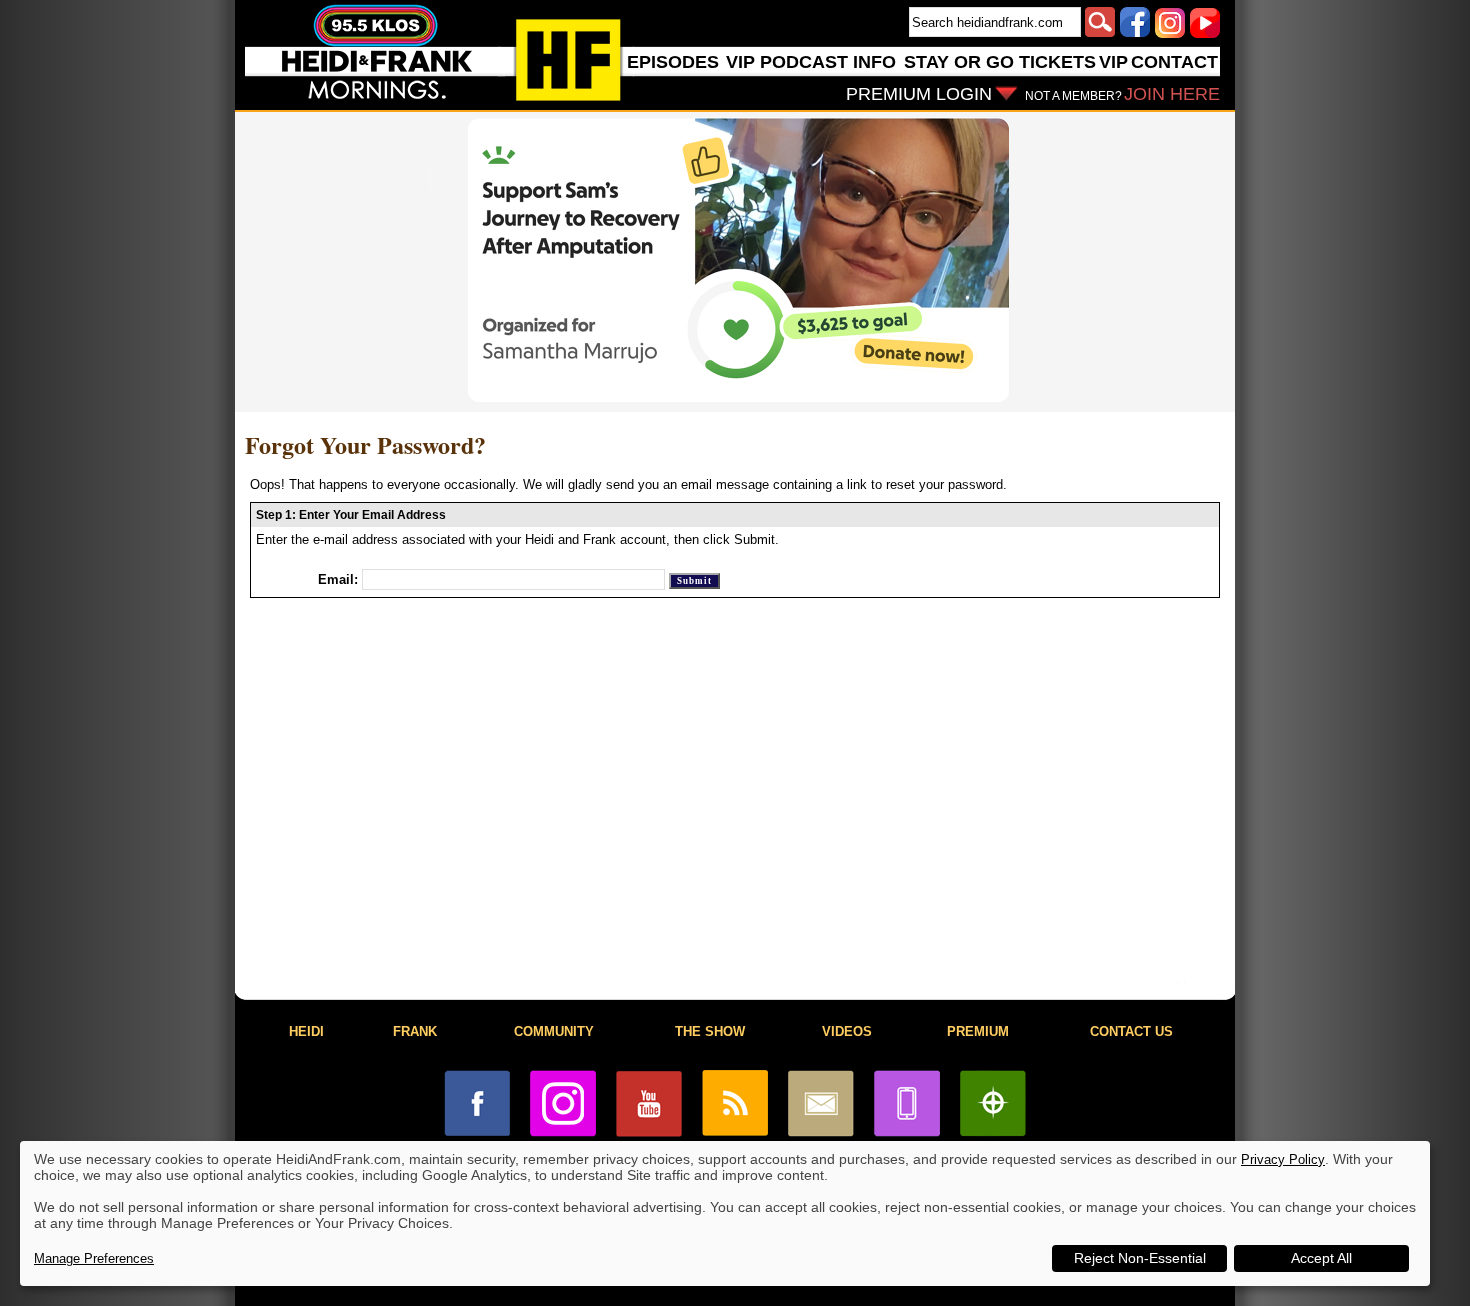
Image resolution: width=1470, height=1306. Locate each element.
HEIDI (306, 1031)
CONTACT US (1131, 1031)
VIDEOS (847, 1031)
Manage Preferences (94, 1258)
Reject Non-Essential (1140, 1258)
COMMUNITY (554, 1031)
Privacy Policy (1283, 1159)
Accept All (1321, 1258)
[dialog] (725, 1213)
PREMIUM (978, 1031)
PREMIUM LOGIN (919, 94)
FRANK (415, 1031)
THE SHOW (710, 1031)
